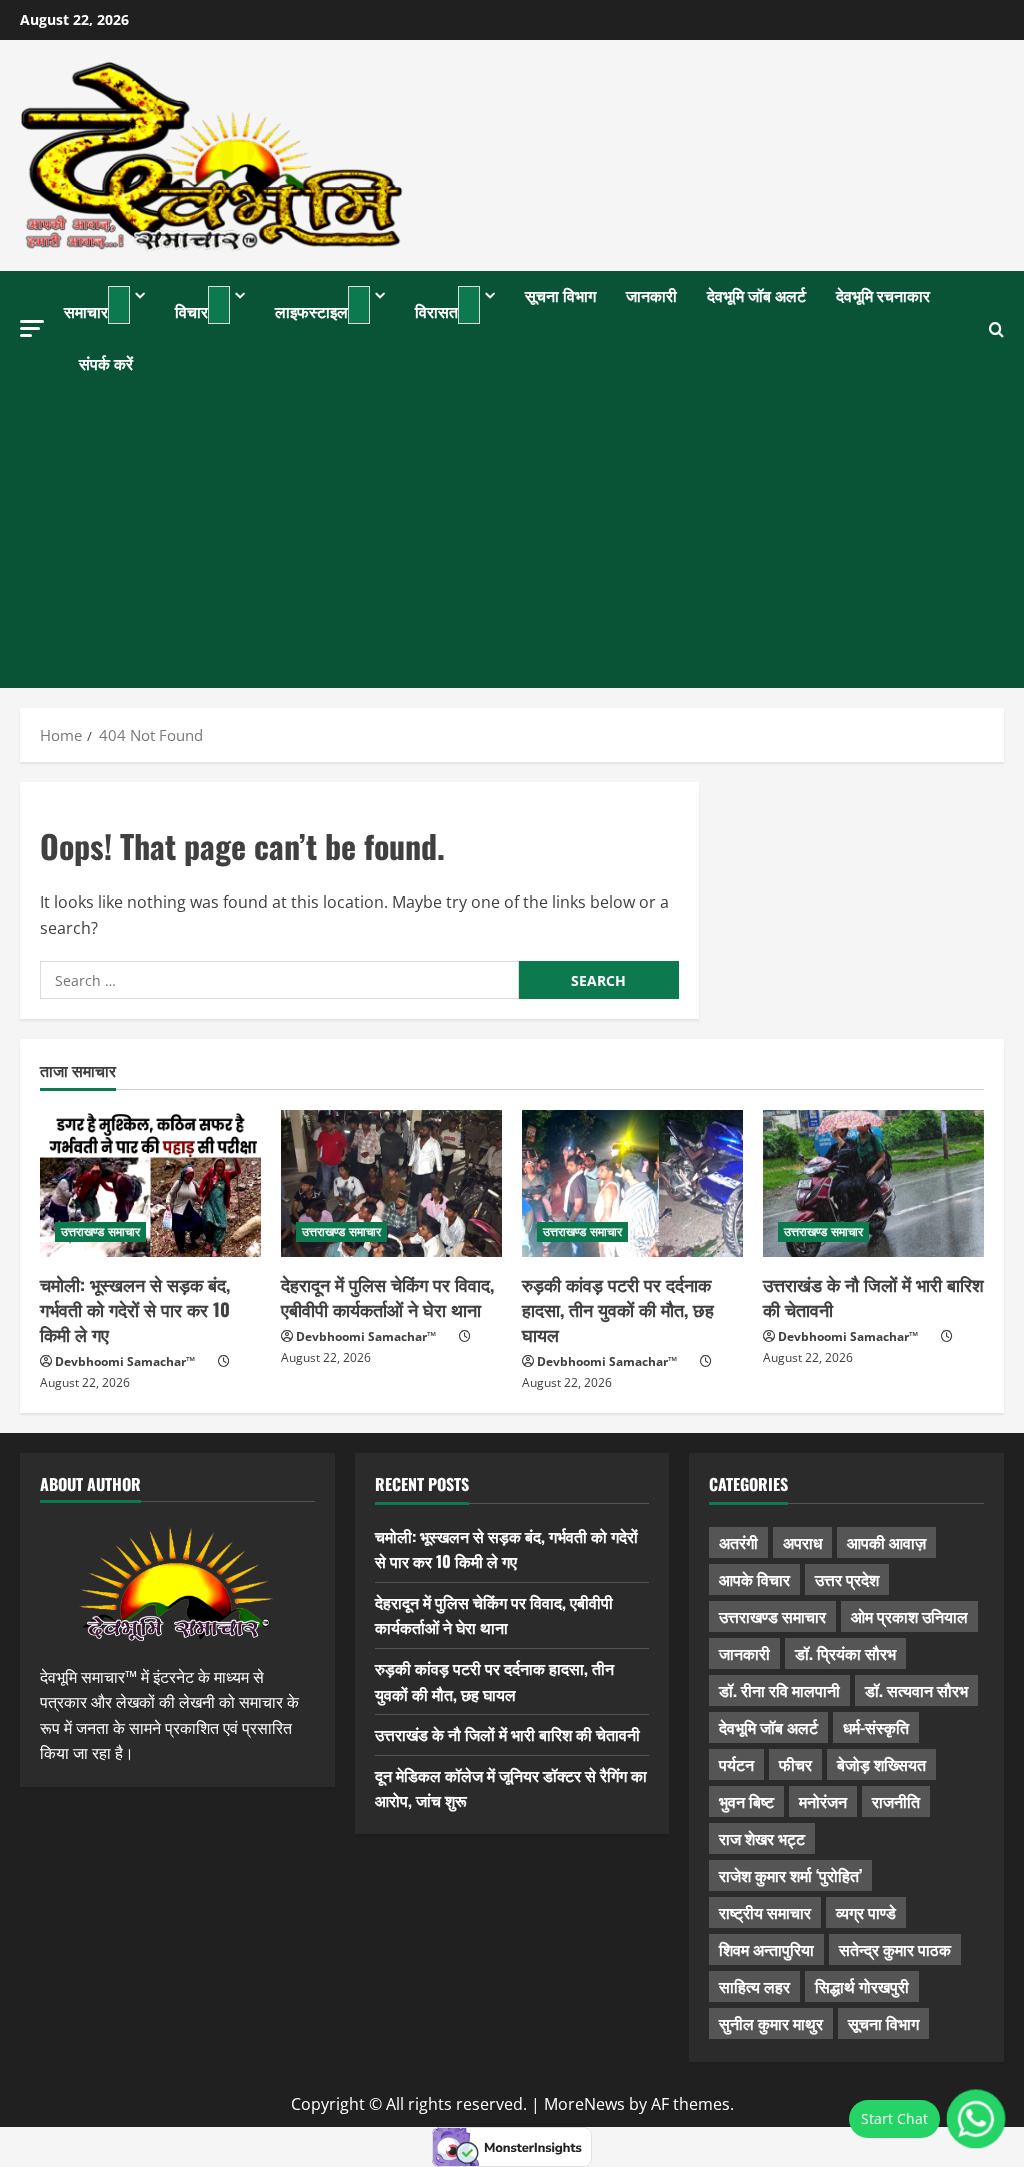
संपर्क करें (106, 363)
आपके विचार (754, 1579)
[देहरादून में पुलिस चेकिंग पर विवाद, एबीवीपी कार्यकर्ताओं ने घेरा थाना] (391, 1183)
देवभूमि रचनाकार (883, 295)
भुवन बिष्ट (746, 1801)
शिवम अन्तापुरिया (766, 1949)
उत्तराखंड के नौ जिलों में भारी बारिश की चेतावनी (873, 1296)
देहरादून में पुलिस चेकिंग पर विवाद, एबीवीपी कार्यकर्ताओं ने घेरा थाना (387, 1296)
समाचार (86, 311)
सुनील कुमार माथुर (771, 2023)
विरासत (436, 311)
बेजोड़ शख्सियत (881, 1764)
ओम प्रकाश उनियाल (909, 1616)
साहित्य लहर (754, 1986)
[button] (32, 328)
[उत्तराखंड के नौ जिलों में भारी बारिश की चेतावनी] (873, 1183)
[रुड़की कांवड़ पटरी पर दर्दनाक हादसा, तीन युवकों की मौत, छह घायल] (632, 1183)
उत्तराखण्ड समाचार (100, 1231)
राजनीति (896, 1801)
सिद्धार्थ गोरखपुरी (862, 1986)
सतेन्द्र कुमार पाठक (895, 1949)
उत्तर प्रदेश (847, 1579)
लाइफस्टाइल (311, 311)
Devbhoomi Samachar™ (125, 1361)
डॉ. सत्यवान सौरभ (916, 1690)
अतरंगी (738, 1542)
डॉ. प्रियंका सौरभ (845, 1653)
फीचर (795, 1764)
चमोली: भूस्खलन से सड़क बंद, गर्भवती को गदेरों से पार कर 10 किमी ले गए (135, 1309)
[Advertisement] (512, 538)
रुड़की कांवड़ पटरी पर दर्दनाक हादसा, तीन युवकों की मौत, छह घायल (618, 1309)
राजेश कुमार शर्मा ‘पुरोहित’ (790, 1875)
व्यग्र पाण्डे (866, 1912)
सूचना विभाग (560, 295)
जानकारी (651, 295)
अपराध (802, 1542)
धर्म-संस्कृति (876, 1727)
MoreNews (584, 2104)
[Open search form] (996, 330)
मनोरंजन (823, 1801)
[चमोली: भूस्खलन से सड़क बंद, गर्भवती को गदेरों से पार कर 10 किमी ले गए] (150, 1183)
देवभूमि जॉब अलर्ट (756, 295)
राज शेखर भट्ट (762, 1838)
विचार (191, 311)
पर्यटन (736, 1764)
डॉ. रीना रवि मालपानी (779, 1690)
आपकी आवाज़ (886, 1542)
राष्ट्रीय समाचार (765, 1912)
